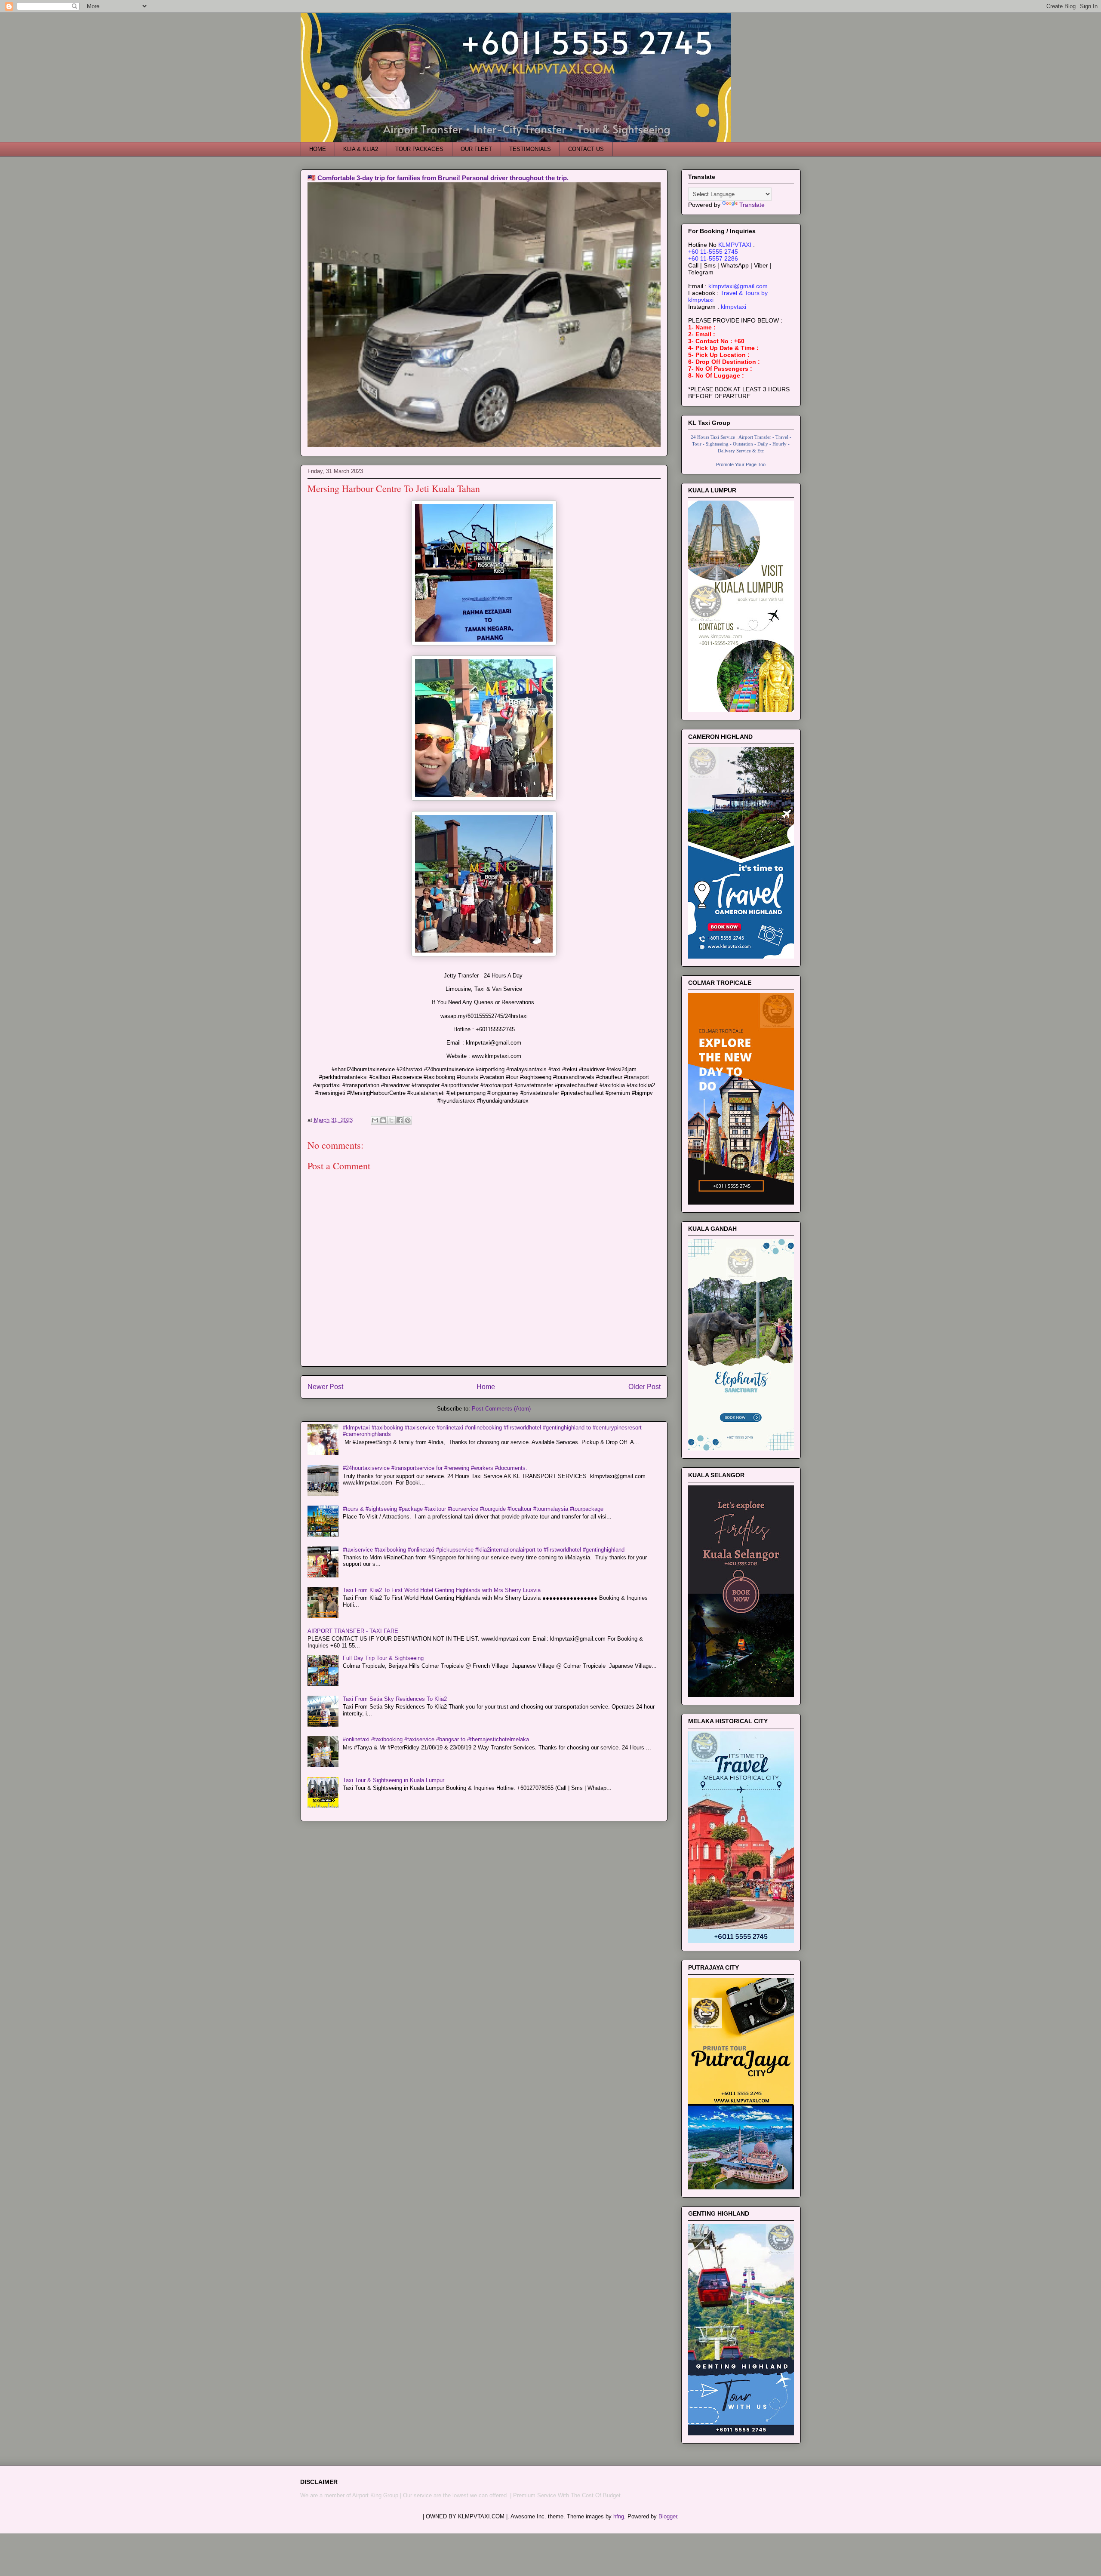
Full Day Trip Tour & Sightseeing (383, 1658)
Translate (752, 205)
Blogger (668, 2516)
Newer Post (325, 1387)
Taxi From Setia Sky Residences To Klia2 (395, 1699)
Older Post (644, 1387)
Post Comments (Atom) (501, 1409)
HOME (318, 149)
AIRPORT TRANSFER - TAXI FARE (353, 1631)
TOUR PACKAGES (419, 149)
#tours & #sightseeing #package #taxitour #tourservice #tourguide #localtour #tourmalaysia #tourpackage (473, 1509)
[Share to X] (391, 1120)
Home (486, 1387)
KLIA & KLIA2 (361, 149)
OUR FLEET (476, 149)
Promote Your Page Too (741, 464)
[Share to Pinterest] (408, 1120)
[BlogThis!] (383, 1120)
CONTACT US (586, 149)
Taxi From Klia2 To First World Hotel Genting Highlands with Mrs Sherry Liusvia (442, 1590)
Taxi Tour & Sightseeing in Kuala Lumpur (394, 1780)
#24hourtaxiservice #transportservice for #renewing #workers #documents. (435, 1468)
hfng (619, 2516)
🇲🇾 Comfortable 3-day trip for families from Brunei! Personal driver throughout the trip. (438, 178)
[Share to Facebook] (400, 1120)
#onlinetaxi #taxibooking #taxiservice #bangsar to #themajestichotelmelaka (436, 1739)
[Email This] (375, 1120)
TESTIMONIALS (530, 149)
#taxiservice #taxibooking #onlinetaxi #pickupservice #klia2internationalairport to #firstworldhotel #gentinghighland (484, 1550)
